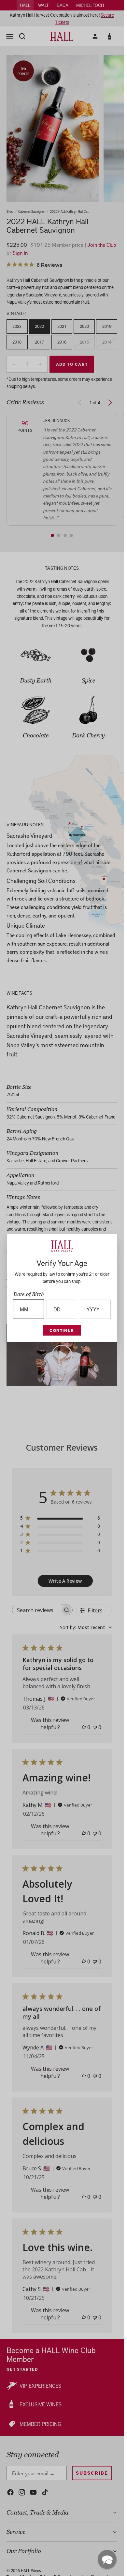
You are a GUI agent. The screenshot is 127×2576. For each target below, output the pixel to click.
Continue (62, 1330)
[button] (107, 2559)
